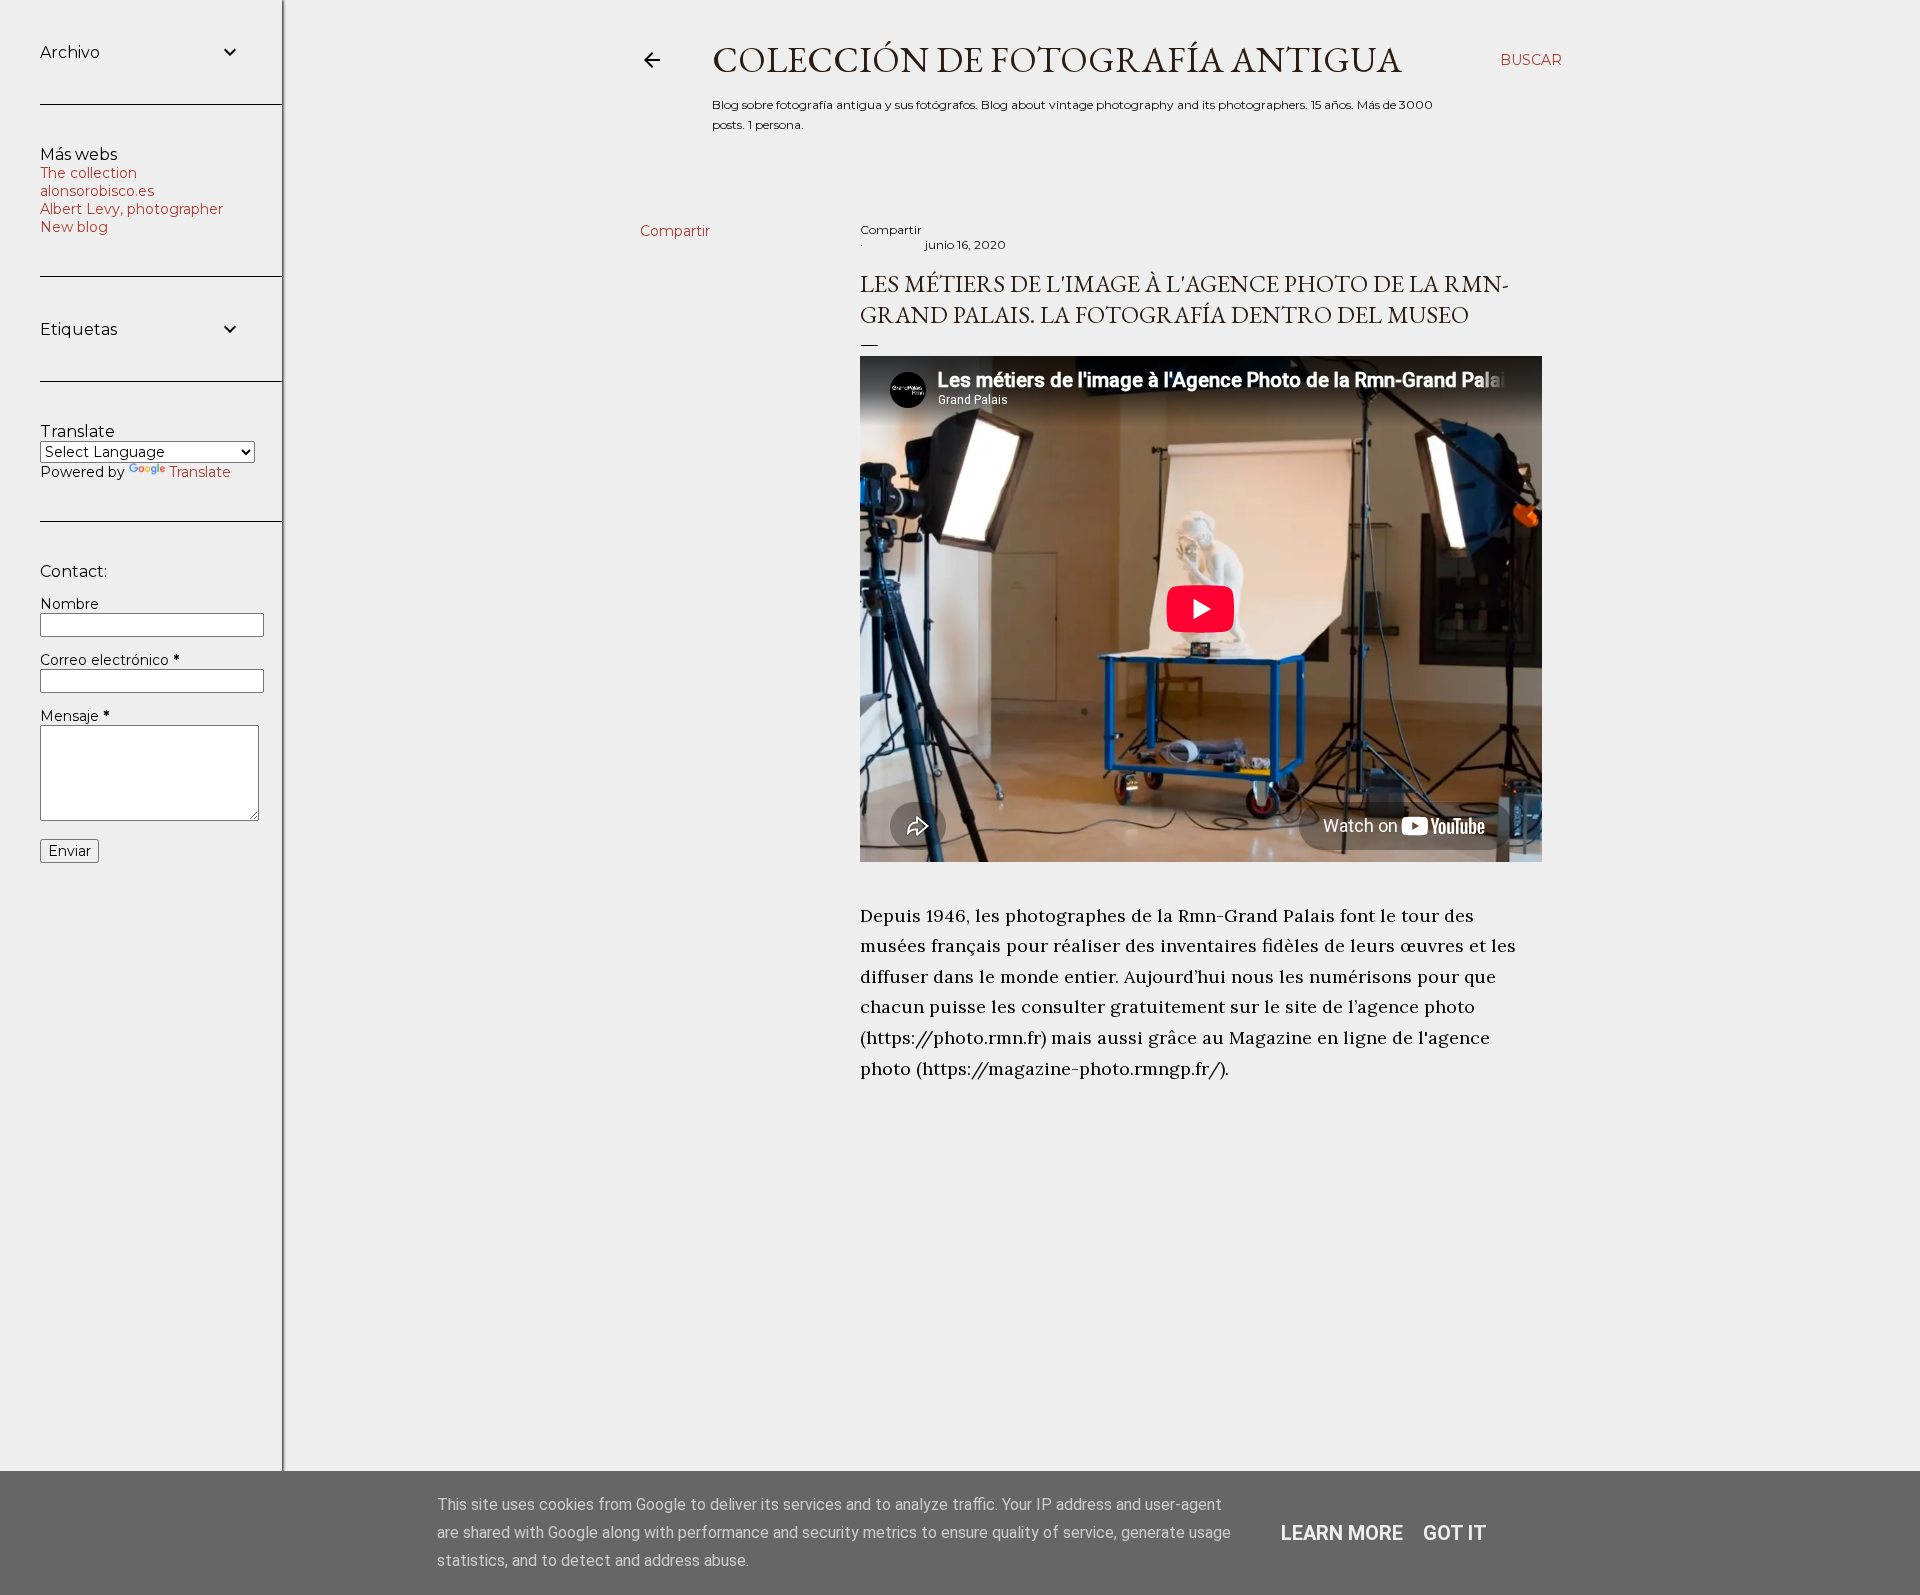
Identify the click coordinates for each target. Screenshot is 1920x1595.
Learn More (1342, 1533)
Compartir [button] (675, 231)
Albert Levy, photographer (131, 209)
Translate (200, 472)
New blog (74, 227)
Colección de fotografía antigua (1057, 59)
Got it (1455, 1533)
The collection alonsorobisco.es (97, 182)
